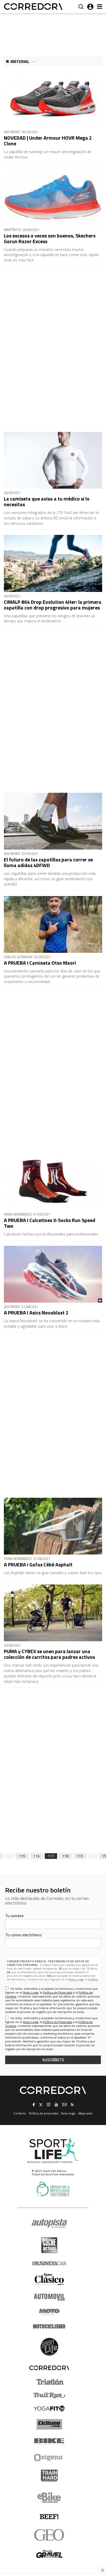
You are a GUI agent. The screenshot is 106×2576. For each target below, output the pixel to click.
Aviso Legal (76, 1979)
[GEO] (49, 2535)
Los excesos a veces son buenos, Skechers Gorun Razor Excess (50, 238)
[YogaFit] (49, 2408)
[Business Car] (49, 2263)
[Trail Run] (49, 2395)
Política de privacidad (43, 2113)
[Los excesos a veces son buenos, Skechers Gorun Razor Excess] (53, 197)
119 (80, 1856)
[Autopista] (49, 2224)
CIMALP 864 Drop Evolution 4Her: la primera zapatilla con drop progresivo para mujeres (53, 605)
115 (22, 1856)
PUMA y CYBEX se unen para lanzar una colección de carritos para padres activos (49, 1654)
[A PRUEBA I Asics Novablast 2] (53, 1274)
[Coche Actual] (49, 2245)
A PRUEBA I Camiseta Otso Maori (40, 963)
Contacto (20, 2113)
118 (65, 1856)
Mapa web (85, 2113)
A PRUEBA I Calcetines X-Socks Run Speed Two (50, 1223)
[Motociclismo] (49, 2326)
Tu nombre (14, 1916)
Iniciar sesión (90, 7)
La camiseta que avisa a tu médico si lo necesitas (47, 501)
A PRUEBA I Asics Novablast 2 (36, 1313)
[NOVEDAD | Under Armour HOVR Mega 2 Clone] (53, 99)
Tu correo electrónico (23, 1935)
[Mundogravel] (49, 2554)
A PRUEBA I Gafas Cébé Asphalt (38, 1564)
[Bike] (49, 2442)
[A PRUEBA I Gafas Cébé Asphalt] (53, 1526)
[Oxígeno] (49, 2458)
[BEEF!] (49, 2517)
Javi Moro (12, 132)
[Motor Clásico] (49, 2279)
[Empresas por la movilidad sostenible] (53, 2189)
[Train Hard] (49, 2476)
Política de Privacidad (58, 1992)
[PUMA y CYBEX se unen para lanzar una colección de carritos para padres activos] (53, 1613)
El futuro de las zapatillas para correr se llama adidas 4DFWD (48, 862)
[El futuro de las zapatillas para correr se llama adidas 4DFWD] (53, 821)
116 (37, 1856)
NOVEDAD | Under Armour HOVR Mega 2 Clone (48, 141)
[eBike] (49, 2498)
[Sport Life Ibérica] (53, 2151)
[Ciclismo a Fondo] (49, 2424)
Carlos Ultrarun (18, 957)
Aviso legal (68, 2113)
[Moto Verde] (49, 2312)
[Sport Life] (49, 2347)
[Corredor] (33, 7)
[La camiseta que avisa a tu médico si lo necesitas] (53, 460)
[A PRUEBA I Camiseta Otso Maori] (53, 924)
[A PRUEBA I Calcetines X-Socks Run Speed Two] (53, 1182)
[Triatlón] (49, 2382)
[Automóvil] (49, 2297)
